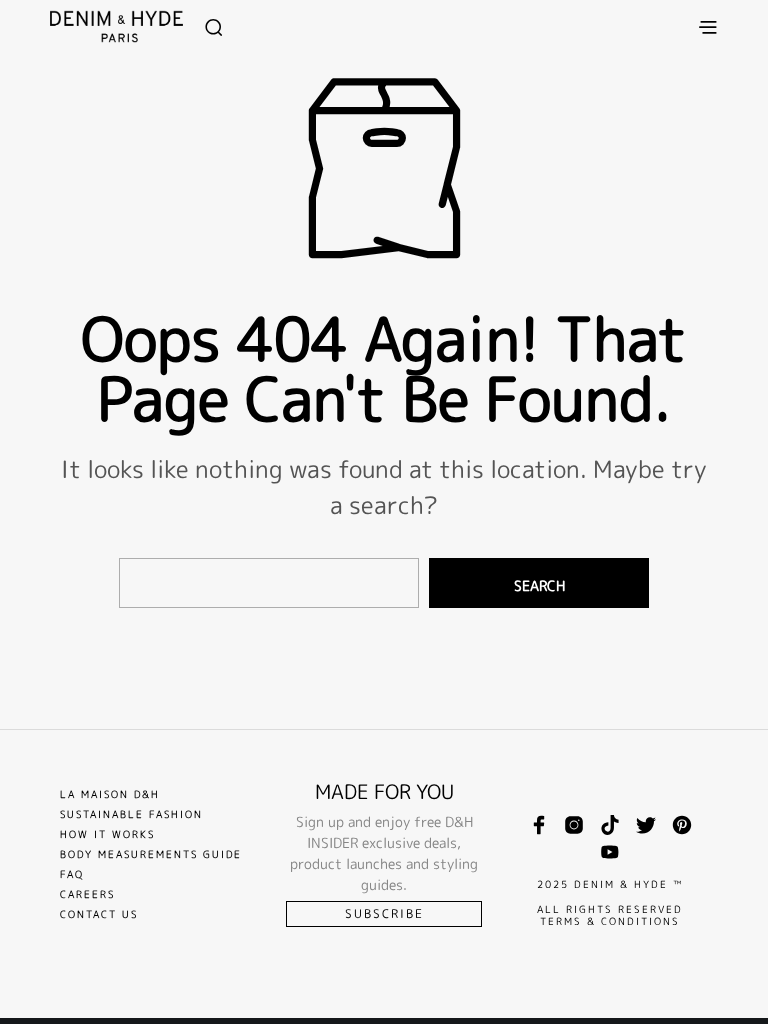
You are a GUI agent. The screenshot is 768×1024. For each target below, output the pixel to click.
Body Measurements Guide (151, 854)
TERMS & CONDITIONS (610, 921)
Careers (87, 894)
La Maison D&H (110, 794)
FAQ (72, 874)
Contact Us (99, 914)
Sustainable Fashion (131, 814)
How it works (107, 834)
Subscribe (384, 913)
